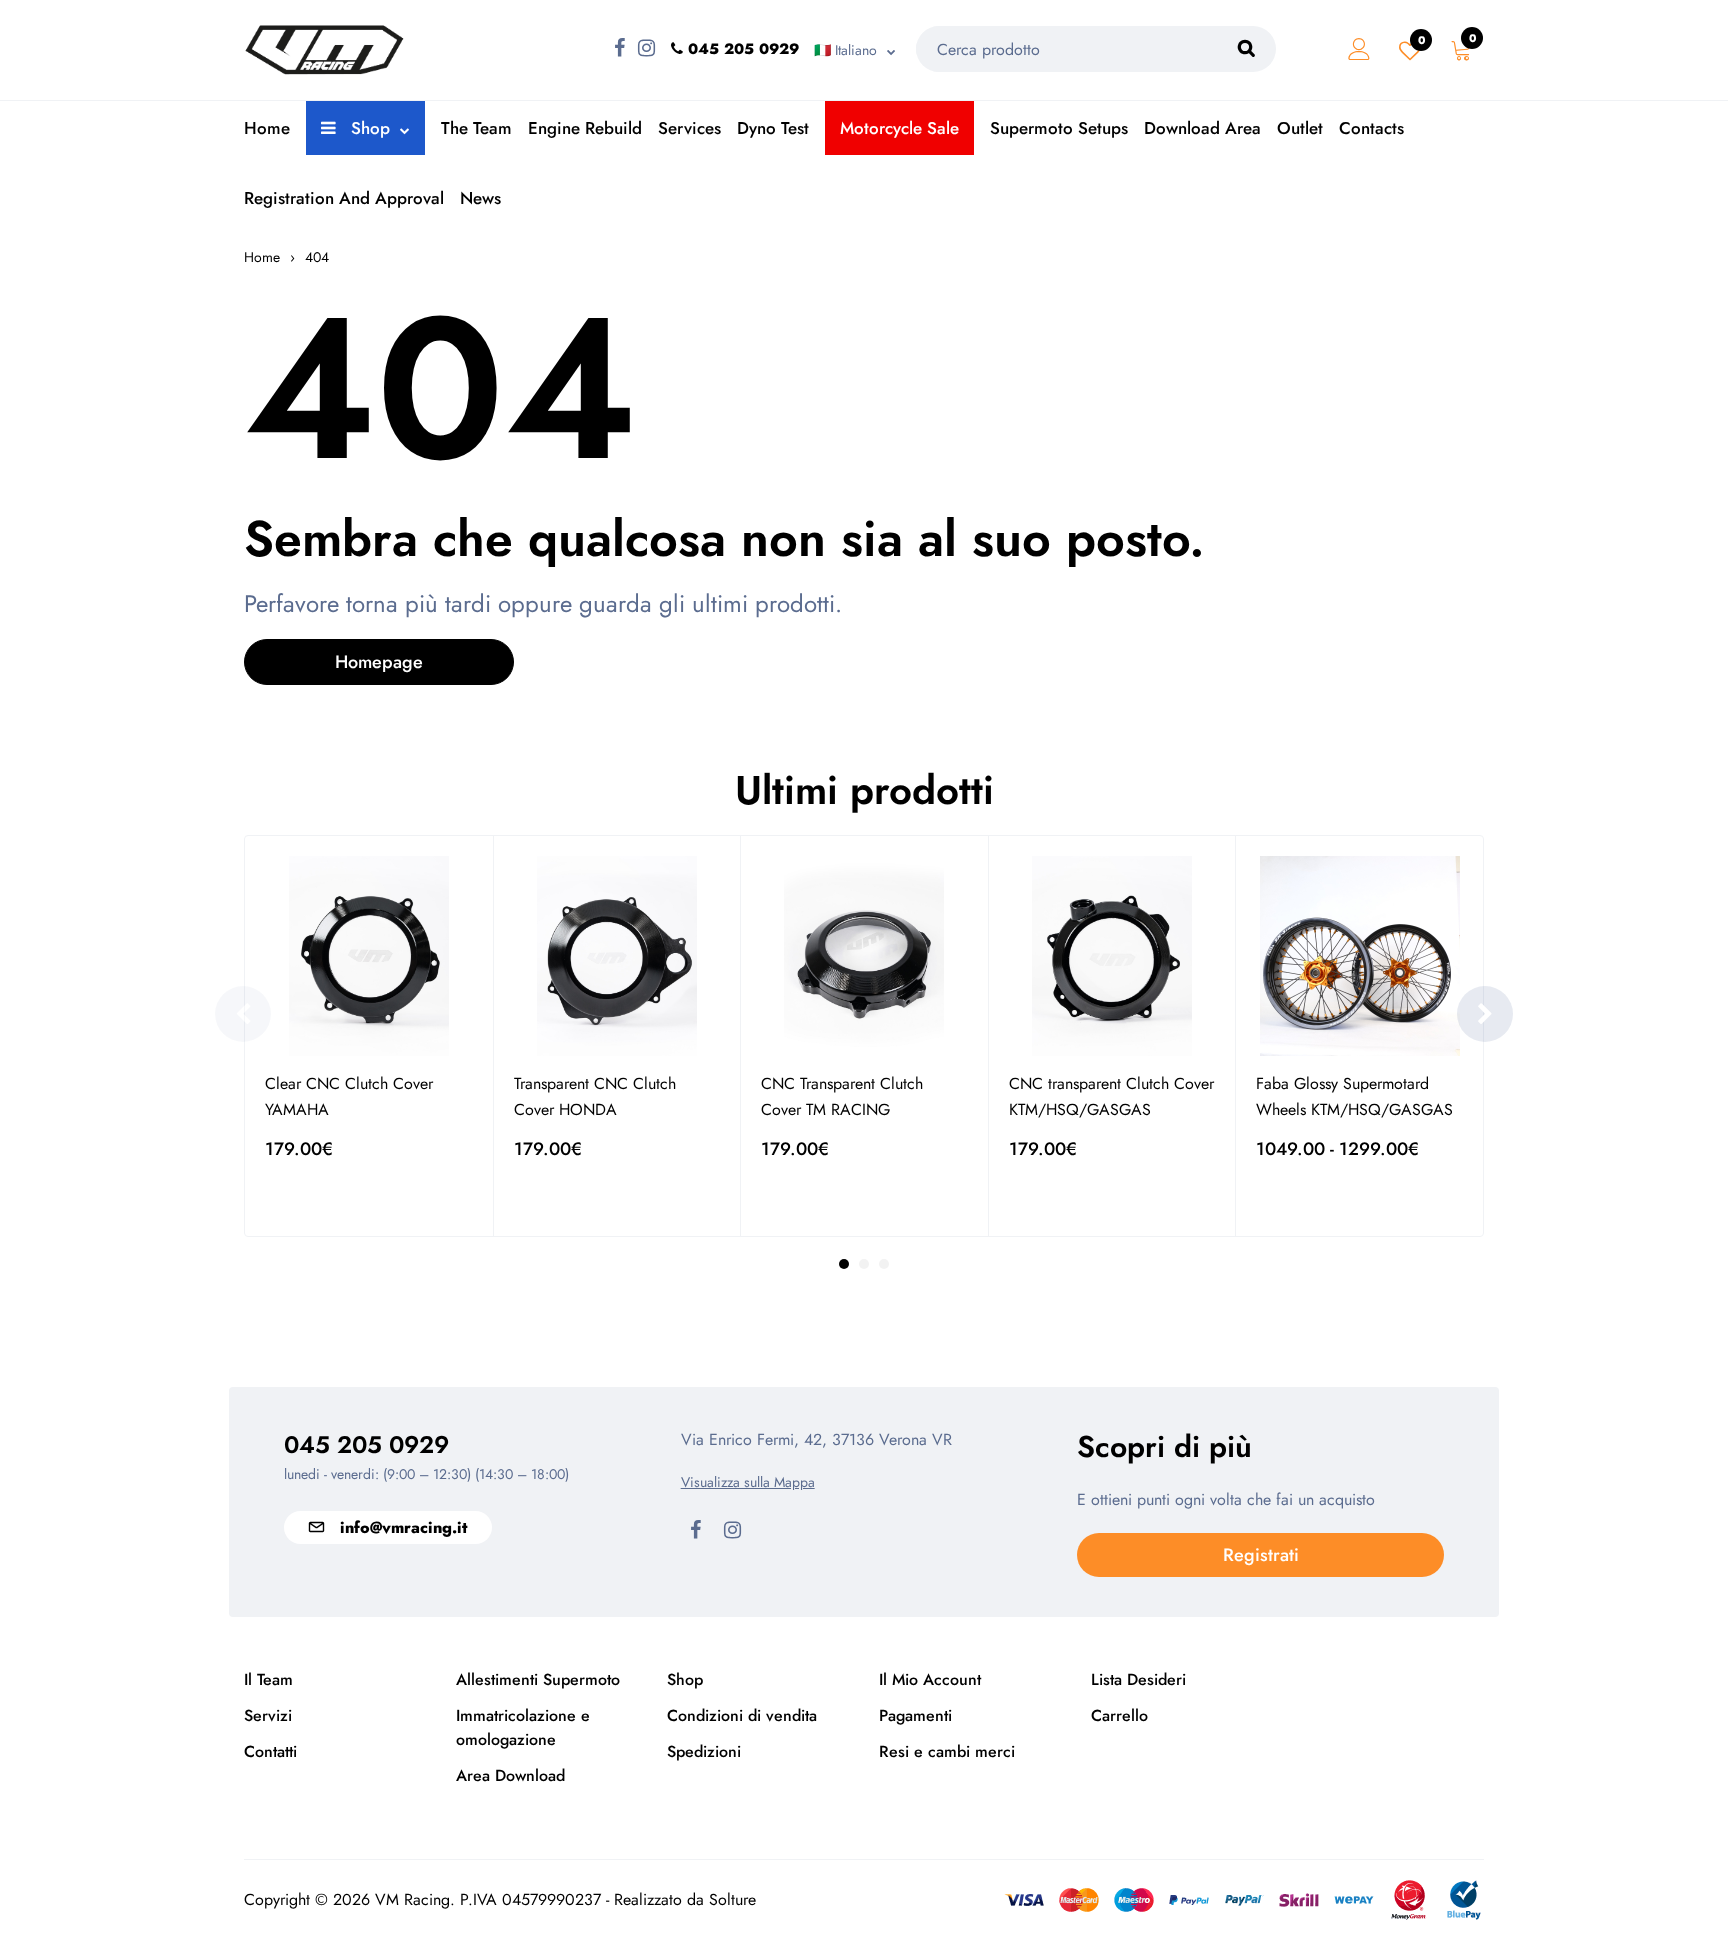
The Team (476, 128)
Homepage (379, 662)
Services (689, 128)
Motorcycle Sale (899, 128)
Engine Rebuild (585, 128)
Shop (368, 128)
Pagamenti (915, 1715)
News (480, 198)
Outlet (1300, 128)
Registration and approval (344, 198)
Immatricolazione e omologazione (523, 1727)
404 (317, 257)
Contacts (1371, 128)
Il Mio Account (930, 1679)
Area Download (510, 1775)
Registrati (1261, 1555)
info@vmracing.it (403, 1527)
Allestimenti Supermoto (538, 1679)
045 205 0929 (366, 1444)
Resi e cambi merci (947, 1751)
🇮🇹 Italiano (845, 50)
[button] (243, 1014)
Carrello (1119, 1715)
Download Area (1202, 128)
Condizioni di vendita (742, 1715)
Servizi (268, 1715)
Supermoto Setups (1059, 128)
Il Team (268, 1679)
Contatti (270, 1751)
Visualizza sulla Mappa (748, 1482)
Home (267, 128)
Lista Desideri (1138, 1679)
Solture (732, 1899)
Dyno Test (773, 128)
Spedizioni (704, 1751)
